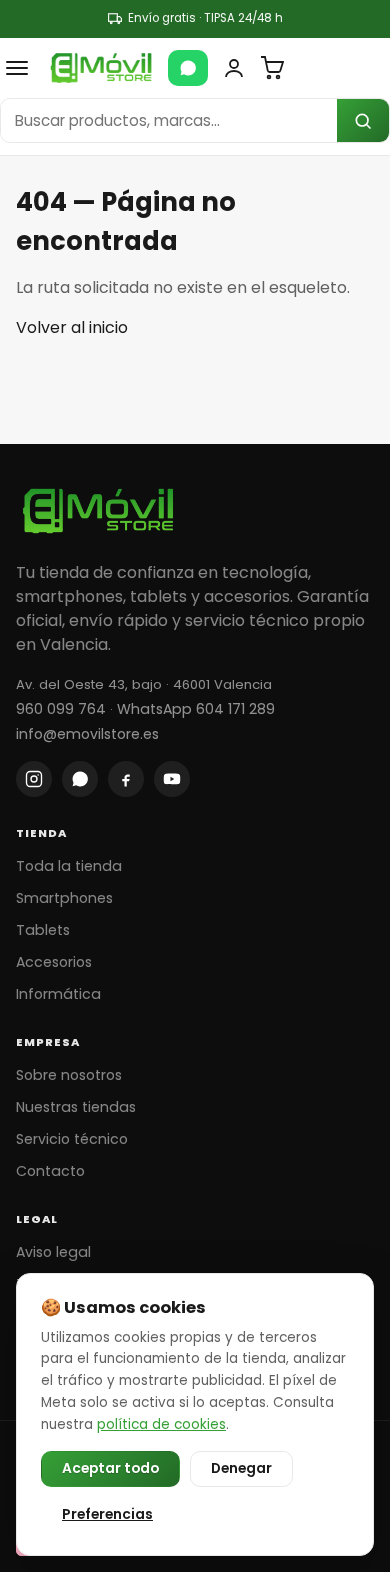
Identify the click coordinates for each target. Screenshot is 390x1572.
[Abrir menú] (17, 68)
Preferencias (107, 1514)
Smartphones (64, 898)
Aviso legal (53, 1252)
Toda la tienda (69, 866)
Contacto (50, 1171)
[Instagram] (34, 779)
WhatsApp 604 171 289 (196, 709)
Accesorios (54, 962)
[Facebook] (126, 779)
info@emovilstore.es (87, 734)
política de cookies (161, 1424)
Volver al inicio (72, 327)
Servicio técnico (72, 1139)
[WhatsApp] (188, 68)
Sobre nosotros (69, 1075)
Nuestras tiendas (76, 1107)
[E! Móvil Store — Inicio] (101, 68)
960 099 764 (61, 709)
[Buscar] (363, 120)
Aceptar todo (110, 1468)
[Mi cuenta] (234, 68)
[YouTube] (172, 779)
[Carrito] (272, 68)
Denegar (241, 1468)
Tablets (43, 930)
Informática (58, 994)
